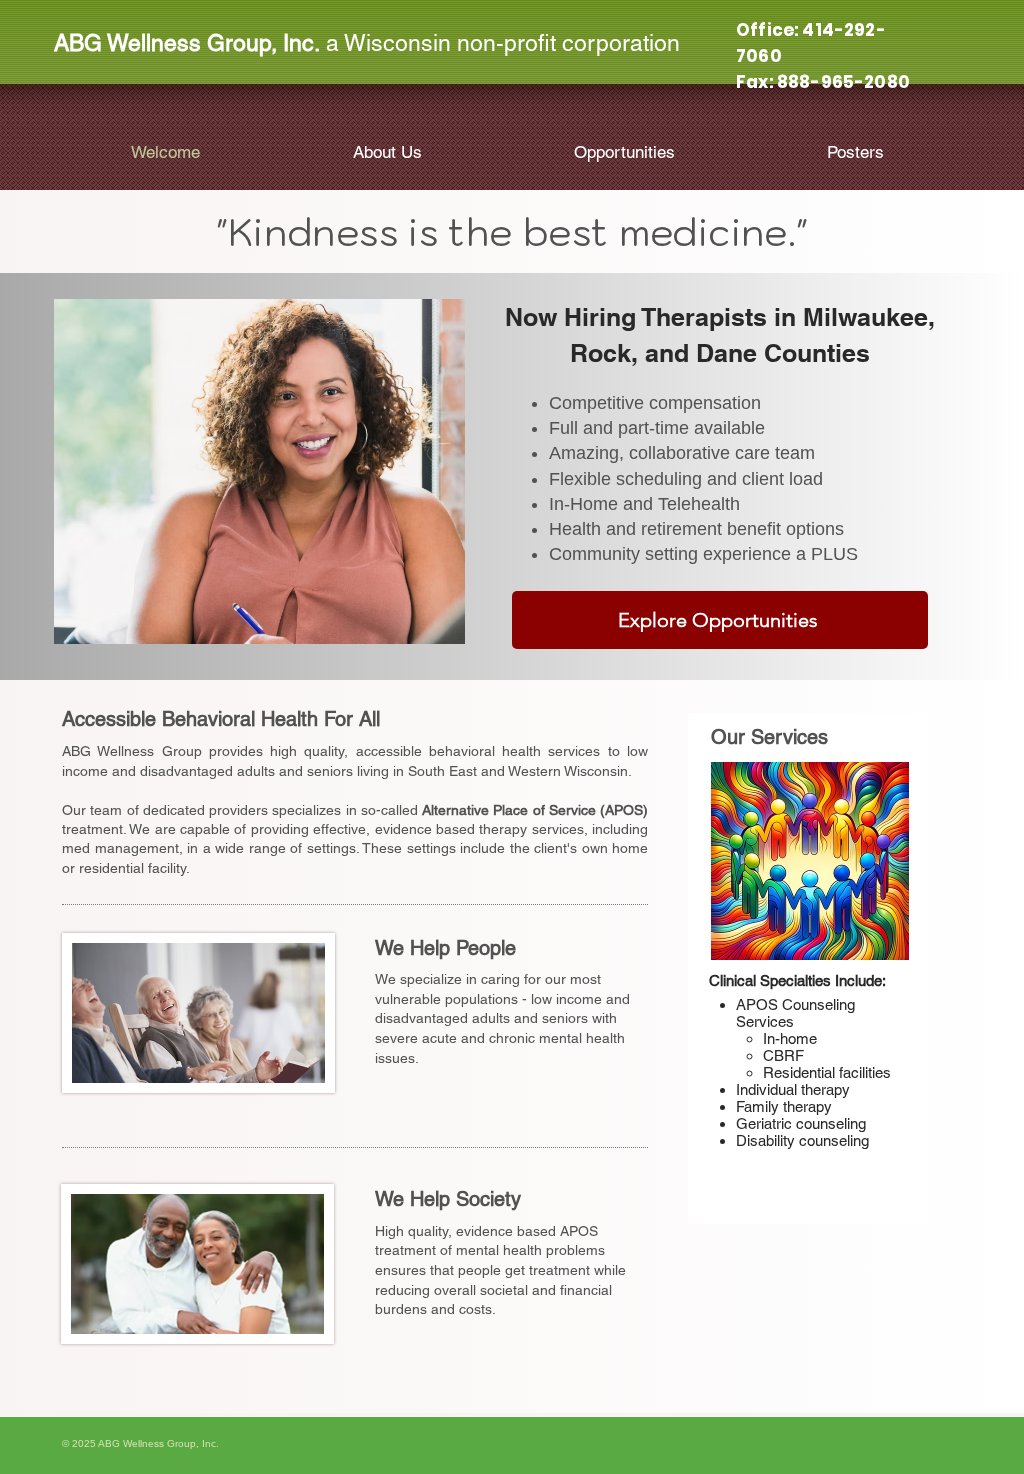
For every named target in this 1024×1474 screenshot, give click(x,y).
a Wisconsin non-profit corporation (367, 43)
